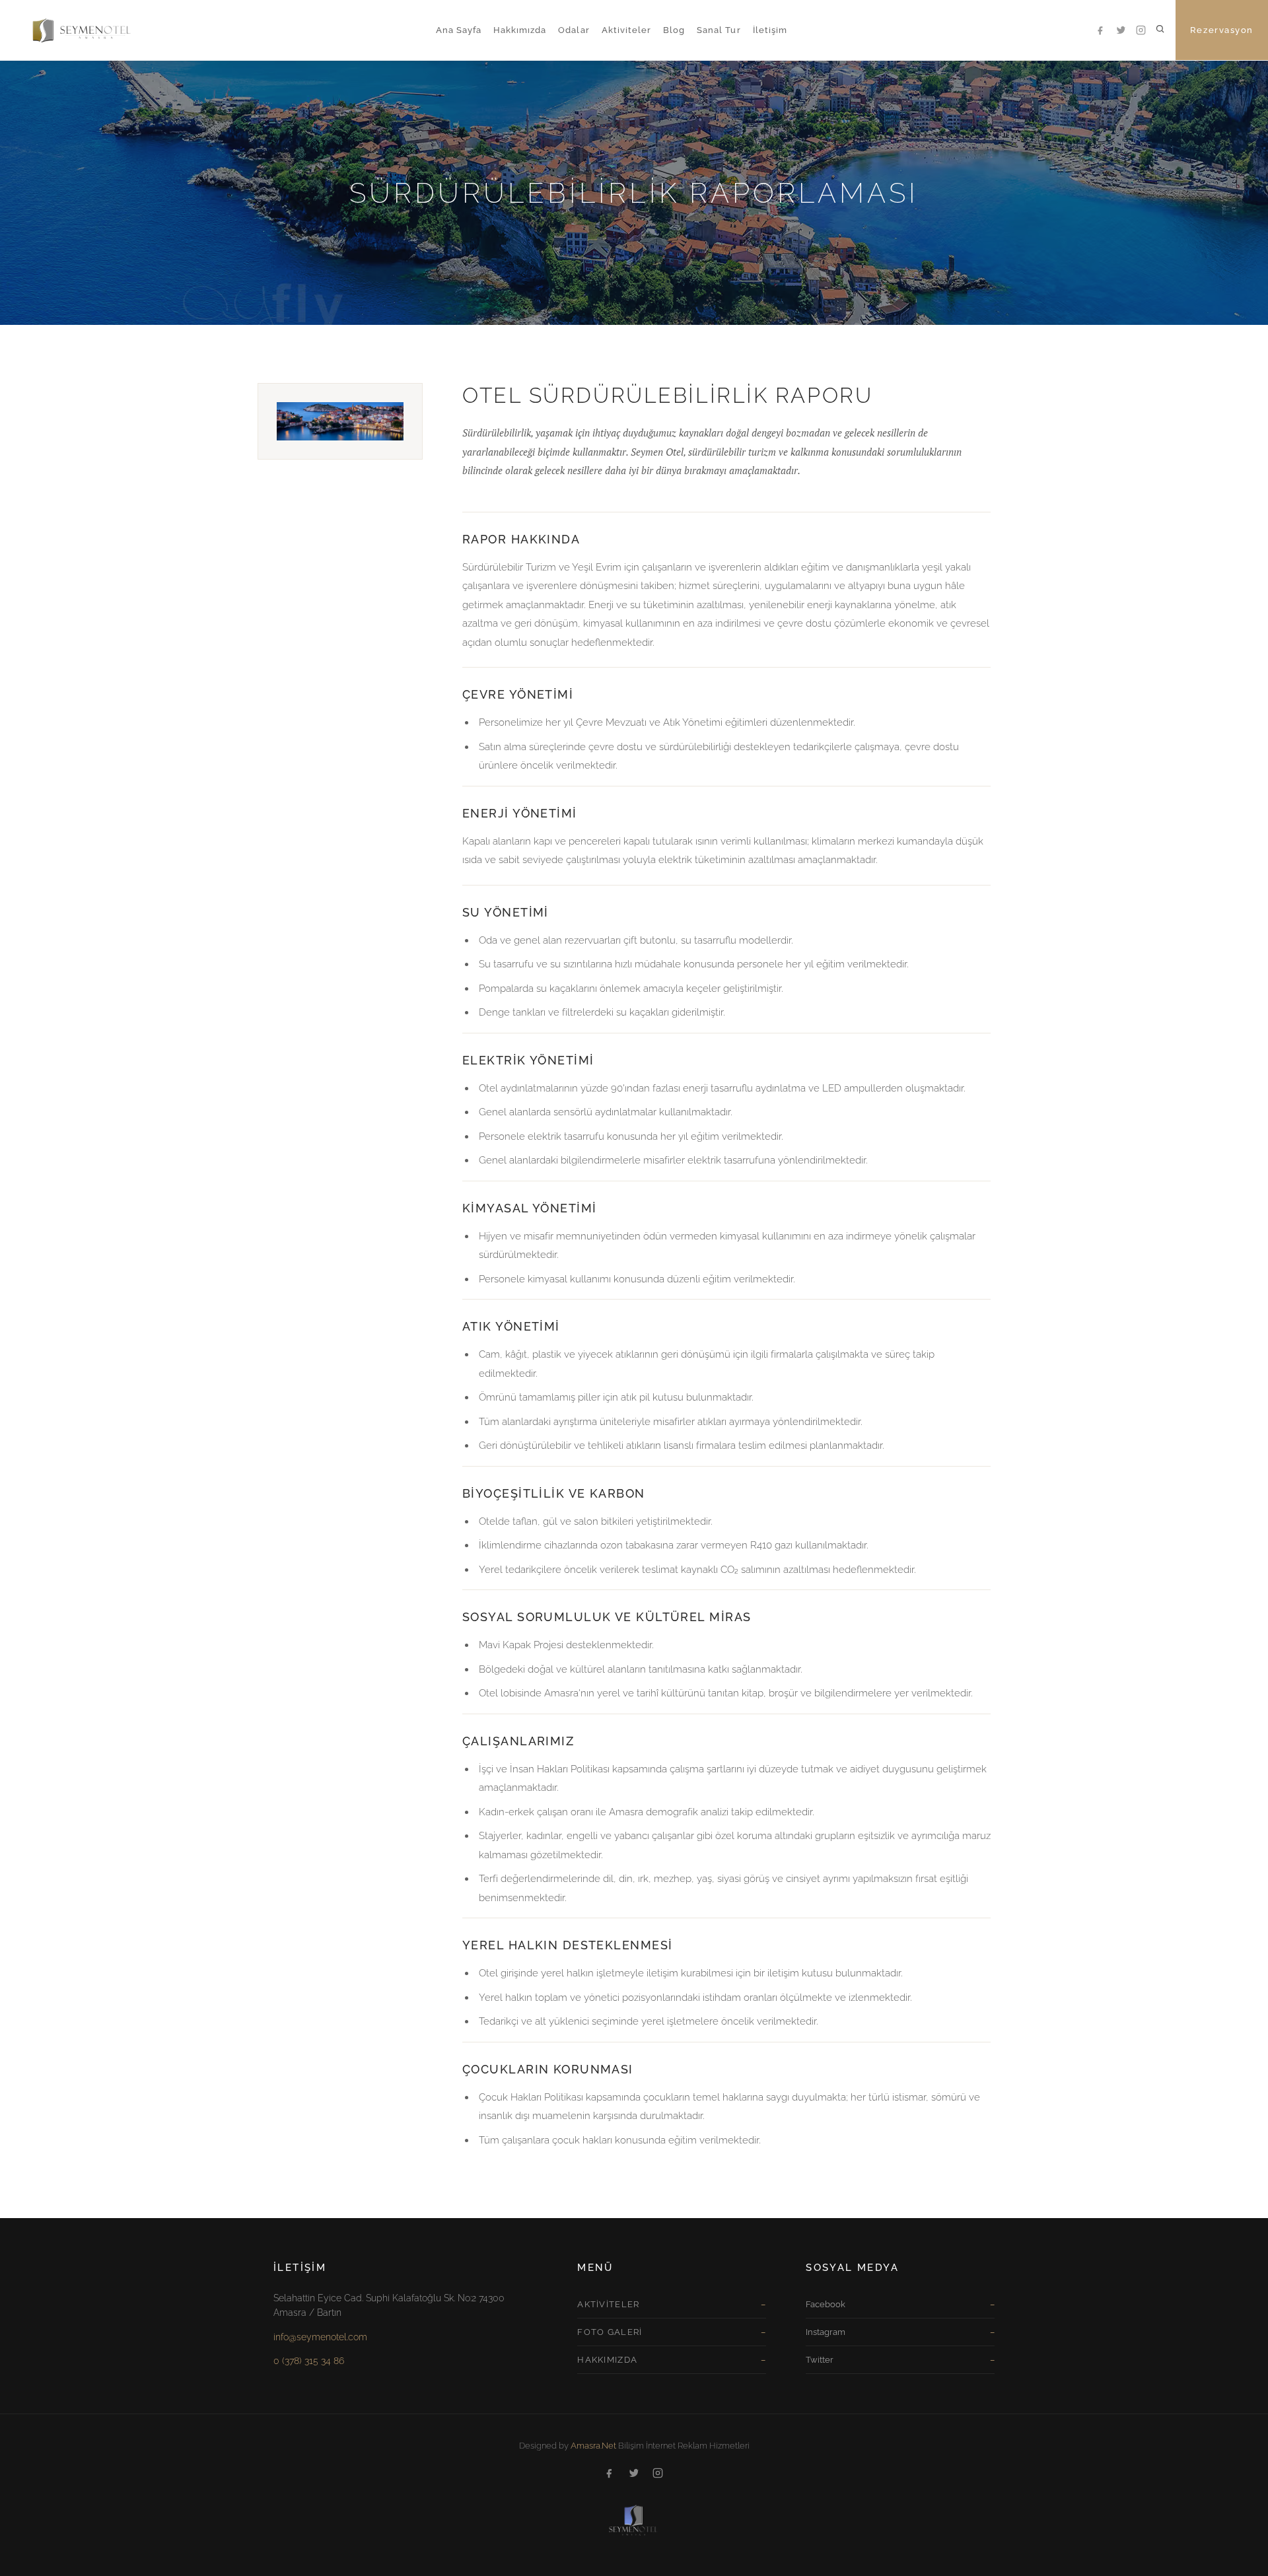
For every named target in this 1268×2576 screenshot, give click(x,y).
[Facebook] (1102, 30)
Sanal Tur (719, 30)
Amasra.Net (593, 2446)
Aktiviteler (626, 30)
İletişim (770, 30)
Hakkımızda (520, 30)
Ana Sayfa (459, 30)
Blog (674, 30)
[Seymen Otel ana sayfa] (69, 30)
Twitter (820, 2360)
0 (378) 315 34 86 (309, 2361)
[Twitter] (1121, 30)
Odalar (574, 30)
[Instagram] (1141, 30)
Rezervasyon (1222, 30)
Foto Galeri (610, 2332)
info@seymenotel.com (320, 2337)
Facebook (826, 2304)
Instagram (826, 2332)
